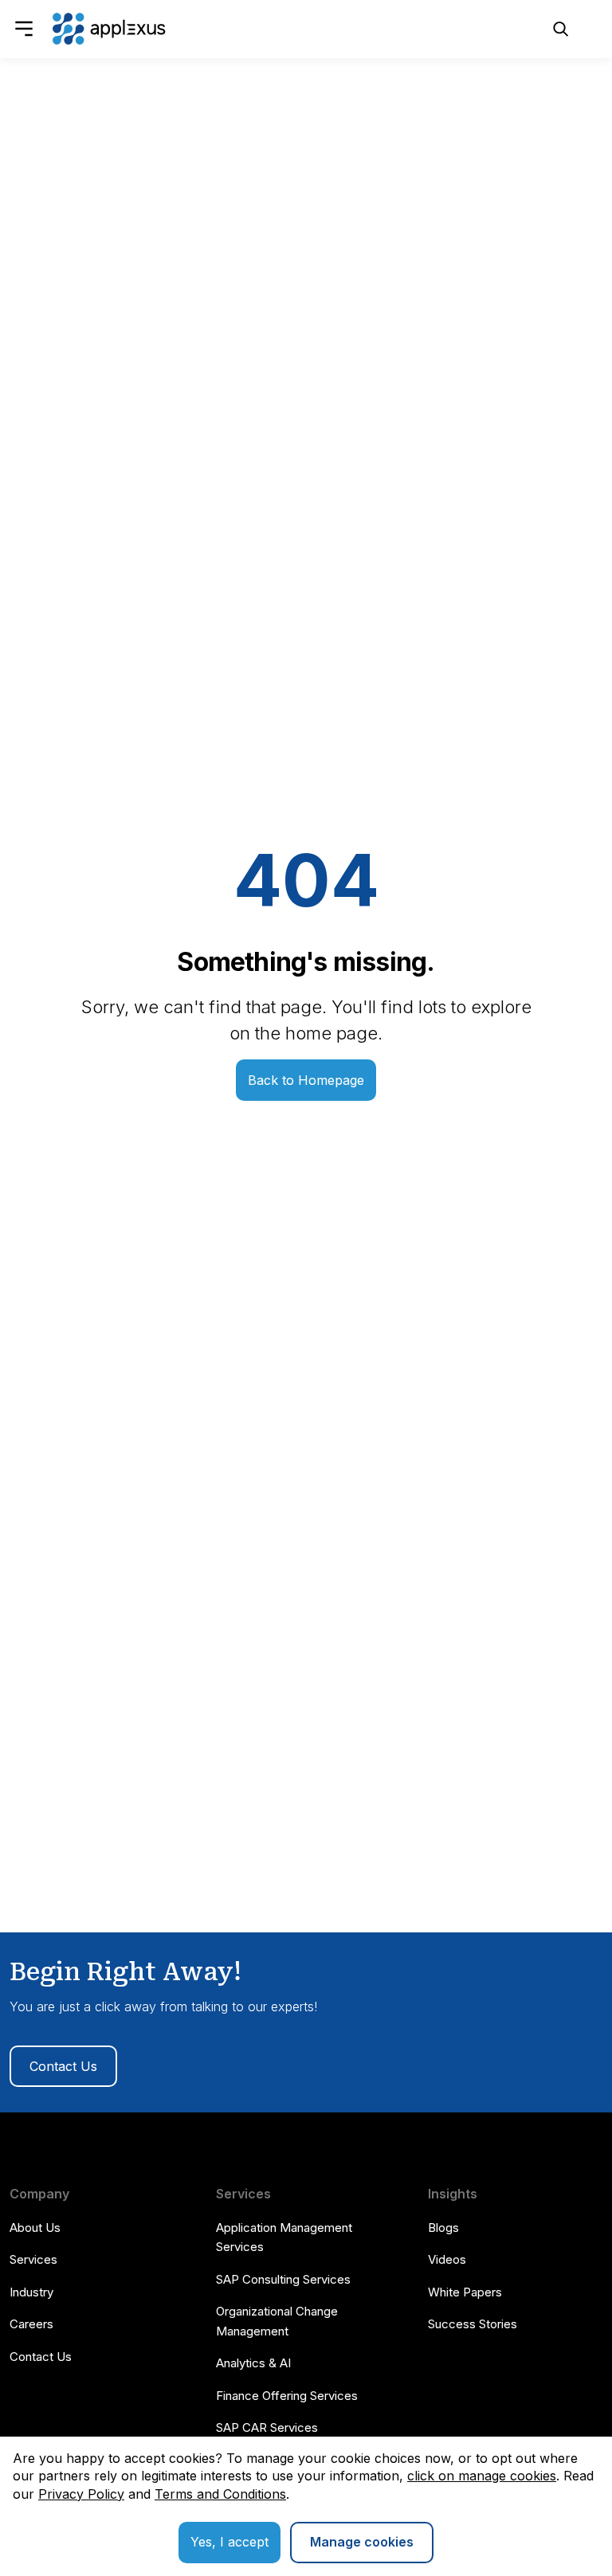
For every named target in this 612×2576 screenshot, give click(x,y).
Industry (31, 2292)
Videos (447, 2259)
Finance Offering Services (287, 2396)
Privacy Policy (81, 2494)
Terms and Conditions (220, 2494)
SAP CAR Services (267, 2427)
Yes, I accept (229, 2542)
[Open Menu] (24, 29)
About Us (35, 2228)
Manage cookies (362, 2542)
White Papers (465, 2292)
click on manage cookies (482, 2476)
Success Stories (473, 2324)
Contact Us (63, 2066)
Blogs (443, 2228)
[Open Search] (561, 29)
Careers (31, 2324)
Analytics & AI (253, 2363)
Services (33, 2259)
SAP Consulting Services (283, 2279)
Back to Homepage (306, 1080)
